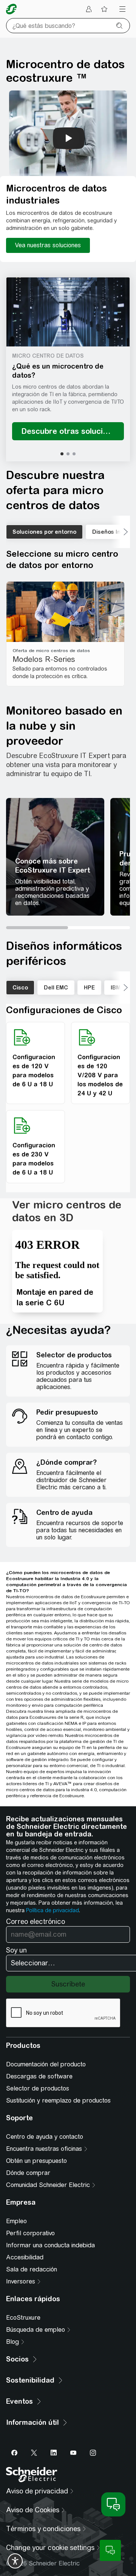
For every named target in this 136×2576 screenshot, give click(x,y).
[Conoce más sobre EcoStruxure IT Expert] (55, 857)
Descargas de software (39, 2076)
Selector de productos (38, 2088)
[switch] (15, 2561)
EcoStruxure (23, 2318)
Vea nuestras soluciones (48, 245)
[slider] (68, 928)
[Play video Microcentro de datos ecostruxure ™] (69, 138)
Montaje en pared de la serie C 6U (55, 1297)
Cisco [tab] (20, 988)
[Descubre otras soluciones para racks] (68, 431)
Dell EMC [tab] (56, 988)
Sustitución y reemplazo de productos (58, 2100)
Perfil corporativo (30, 2233)
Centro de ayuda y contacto (45, 2137)
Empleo (16, 2221)
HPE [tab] (89, 988)
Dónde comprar (28, 2173)
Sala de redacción (32, 2269)
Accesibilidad (25, 2257)
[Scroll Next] (121, 532)
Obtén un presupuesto (36, 2161)
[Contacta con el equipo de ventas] (110, 2550)
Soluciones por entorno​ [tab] (44, 532)
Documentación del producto (46, 2064)
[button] (68, 312)
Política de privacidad (53, 1910)
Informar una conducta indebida (50, 2245)
